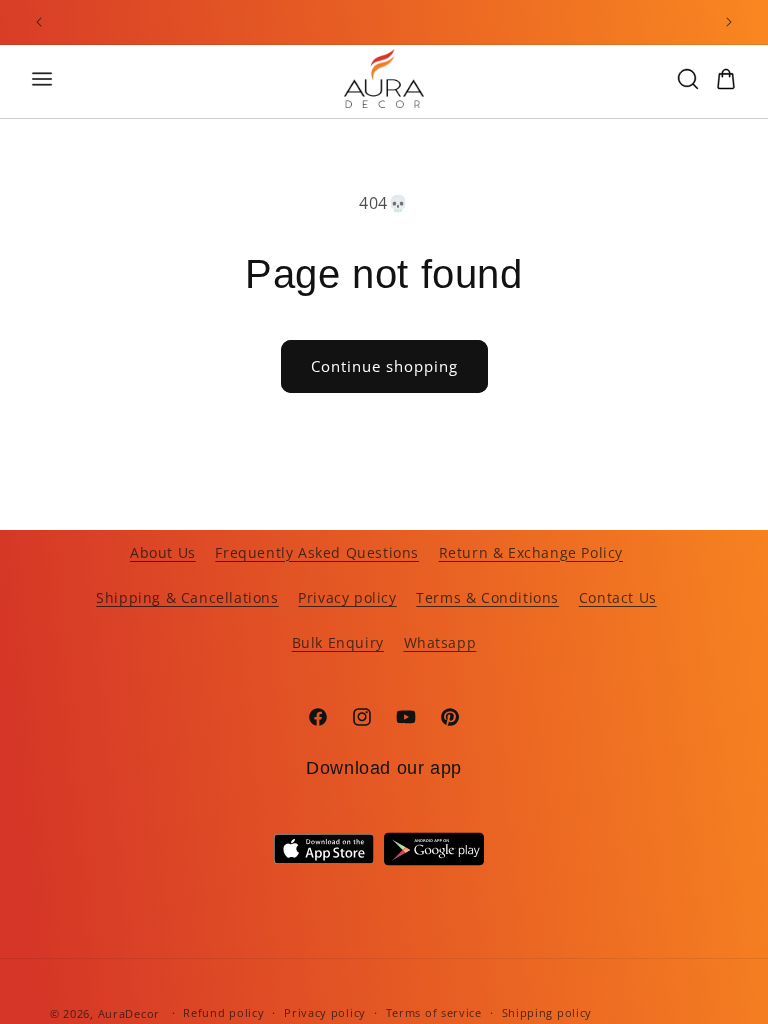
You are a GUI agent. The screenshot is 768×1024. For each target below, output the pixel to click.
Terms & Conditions (487, 597)
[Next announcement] (729, 22)
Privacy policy (347, 597)
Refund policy (223, 1012)
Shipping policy (547, 1012)
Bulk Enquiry (338, 642)
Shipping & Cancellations (187, 597)
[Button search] (688, 79)
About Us (163, 552)
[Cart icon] (726, 79)
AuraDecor (129, 1013)
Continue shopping (384, 366)
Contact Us (618, 597)
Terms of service (434, 1012)
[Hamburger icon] (169, 79)
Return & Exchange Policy (531, 552)
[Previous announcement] (39, 22)
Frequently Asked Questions (317, 552)
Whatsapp (440, 642)
